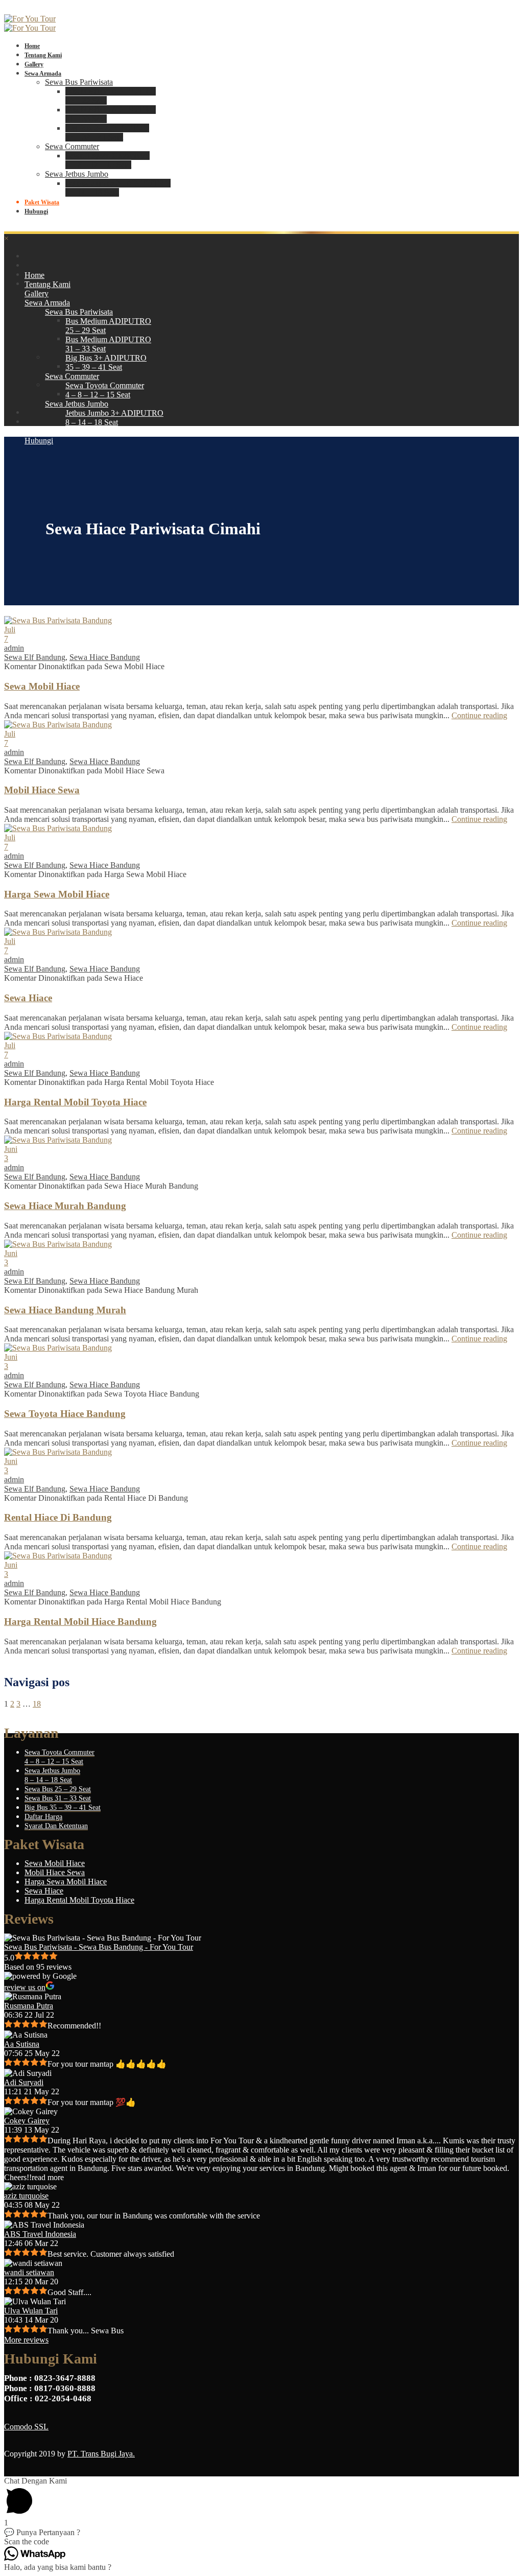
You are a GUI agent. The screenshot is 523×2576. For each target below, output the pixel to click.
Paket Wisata (42, 202)
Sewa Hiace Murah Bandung (65, 1206)
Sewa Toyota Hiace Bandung (65, 1414)
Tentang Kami (43, 55)
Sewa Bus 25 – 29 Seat (58, 1789)
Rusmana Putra (29, 2006)
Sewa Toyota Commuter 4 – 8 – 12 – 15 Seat (108, 160)
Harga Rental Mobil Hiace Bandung (80, 1622)
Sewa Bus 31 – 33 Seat (58, 1798)
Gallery (34, 64)
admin (14, 648)
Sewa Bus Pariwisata (79, 82)
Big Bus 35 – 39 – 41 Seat (63, 1807)
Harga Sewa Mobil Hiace (57, 894)
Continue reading (479, 715)
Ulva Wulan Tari (31, 2311)
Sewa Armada (43, 74)
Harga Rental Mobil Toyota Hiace (75, 1102)
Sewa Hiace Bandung (105, 657)
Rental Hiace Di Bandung (58, 1517)
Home (32, 46)
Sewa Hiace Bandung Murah (65, 1310)
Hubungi (36, 211)
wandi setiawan (29, 2272)
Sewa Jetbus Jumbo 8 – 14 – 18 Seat (52, 1775)
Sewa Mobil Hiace (42, 686)
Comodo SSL (26, 2427)
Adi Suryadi (24, 2082)
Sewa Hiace (28, 998)
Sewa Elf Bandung (35, 657)
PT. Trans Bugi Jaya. (101, 2454)
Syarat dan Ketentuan (56, 1826)
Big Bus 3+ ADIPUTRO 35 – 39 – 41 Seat (107, 133)
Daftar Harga (43, 1817)
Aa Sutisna (22, 2044)
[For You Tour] (30, 19)
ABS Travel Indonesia (40, 2234)
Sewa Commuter (72, 146)
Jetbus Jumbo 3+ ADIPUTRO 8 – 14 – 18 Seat (118, 188)
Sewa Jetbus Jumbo (77, 174)
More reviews (26, 2340)
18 (37, 1704)
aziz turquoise (26, 2196)
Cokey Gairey (27, 2121)
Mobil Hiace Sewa (42, 790)
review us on (25, 1987)
